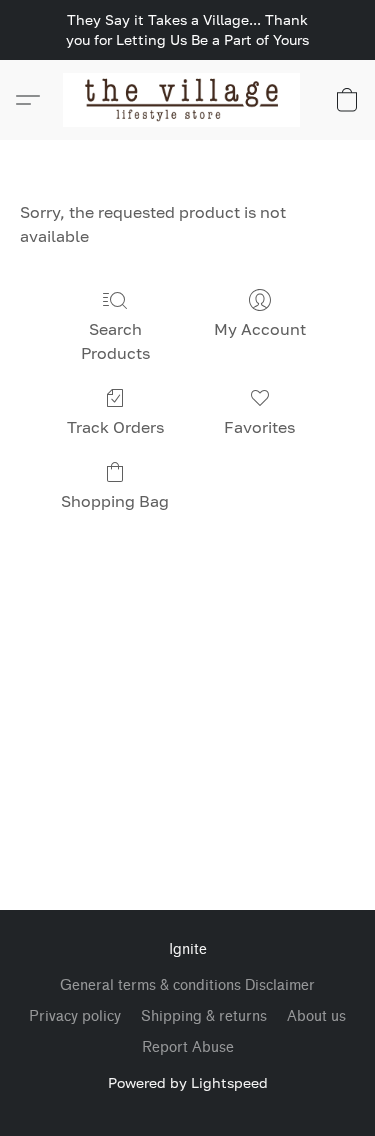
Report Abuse (188, 1047)
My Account (260, 329)
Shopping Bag (115, 501)
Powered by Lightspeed (188, 1082)
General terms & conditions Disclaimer (187, 985)
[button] (188, 100)
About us (316, 1016)
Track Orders (115, 427)
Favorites (259, 427)
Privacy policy (75, 1016)
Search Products (115, 341)
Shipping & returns (204, 1016)
